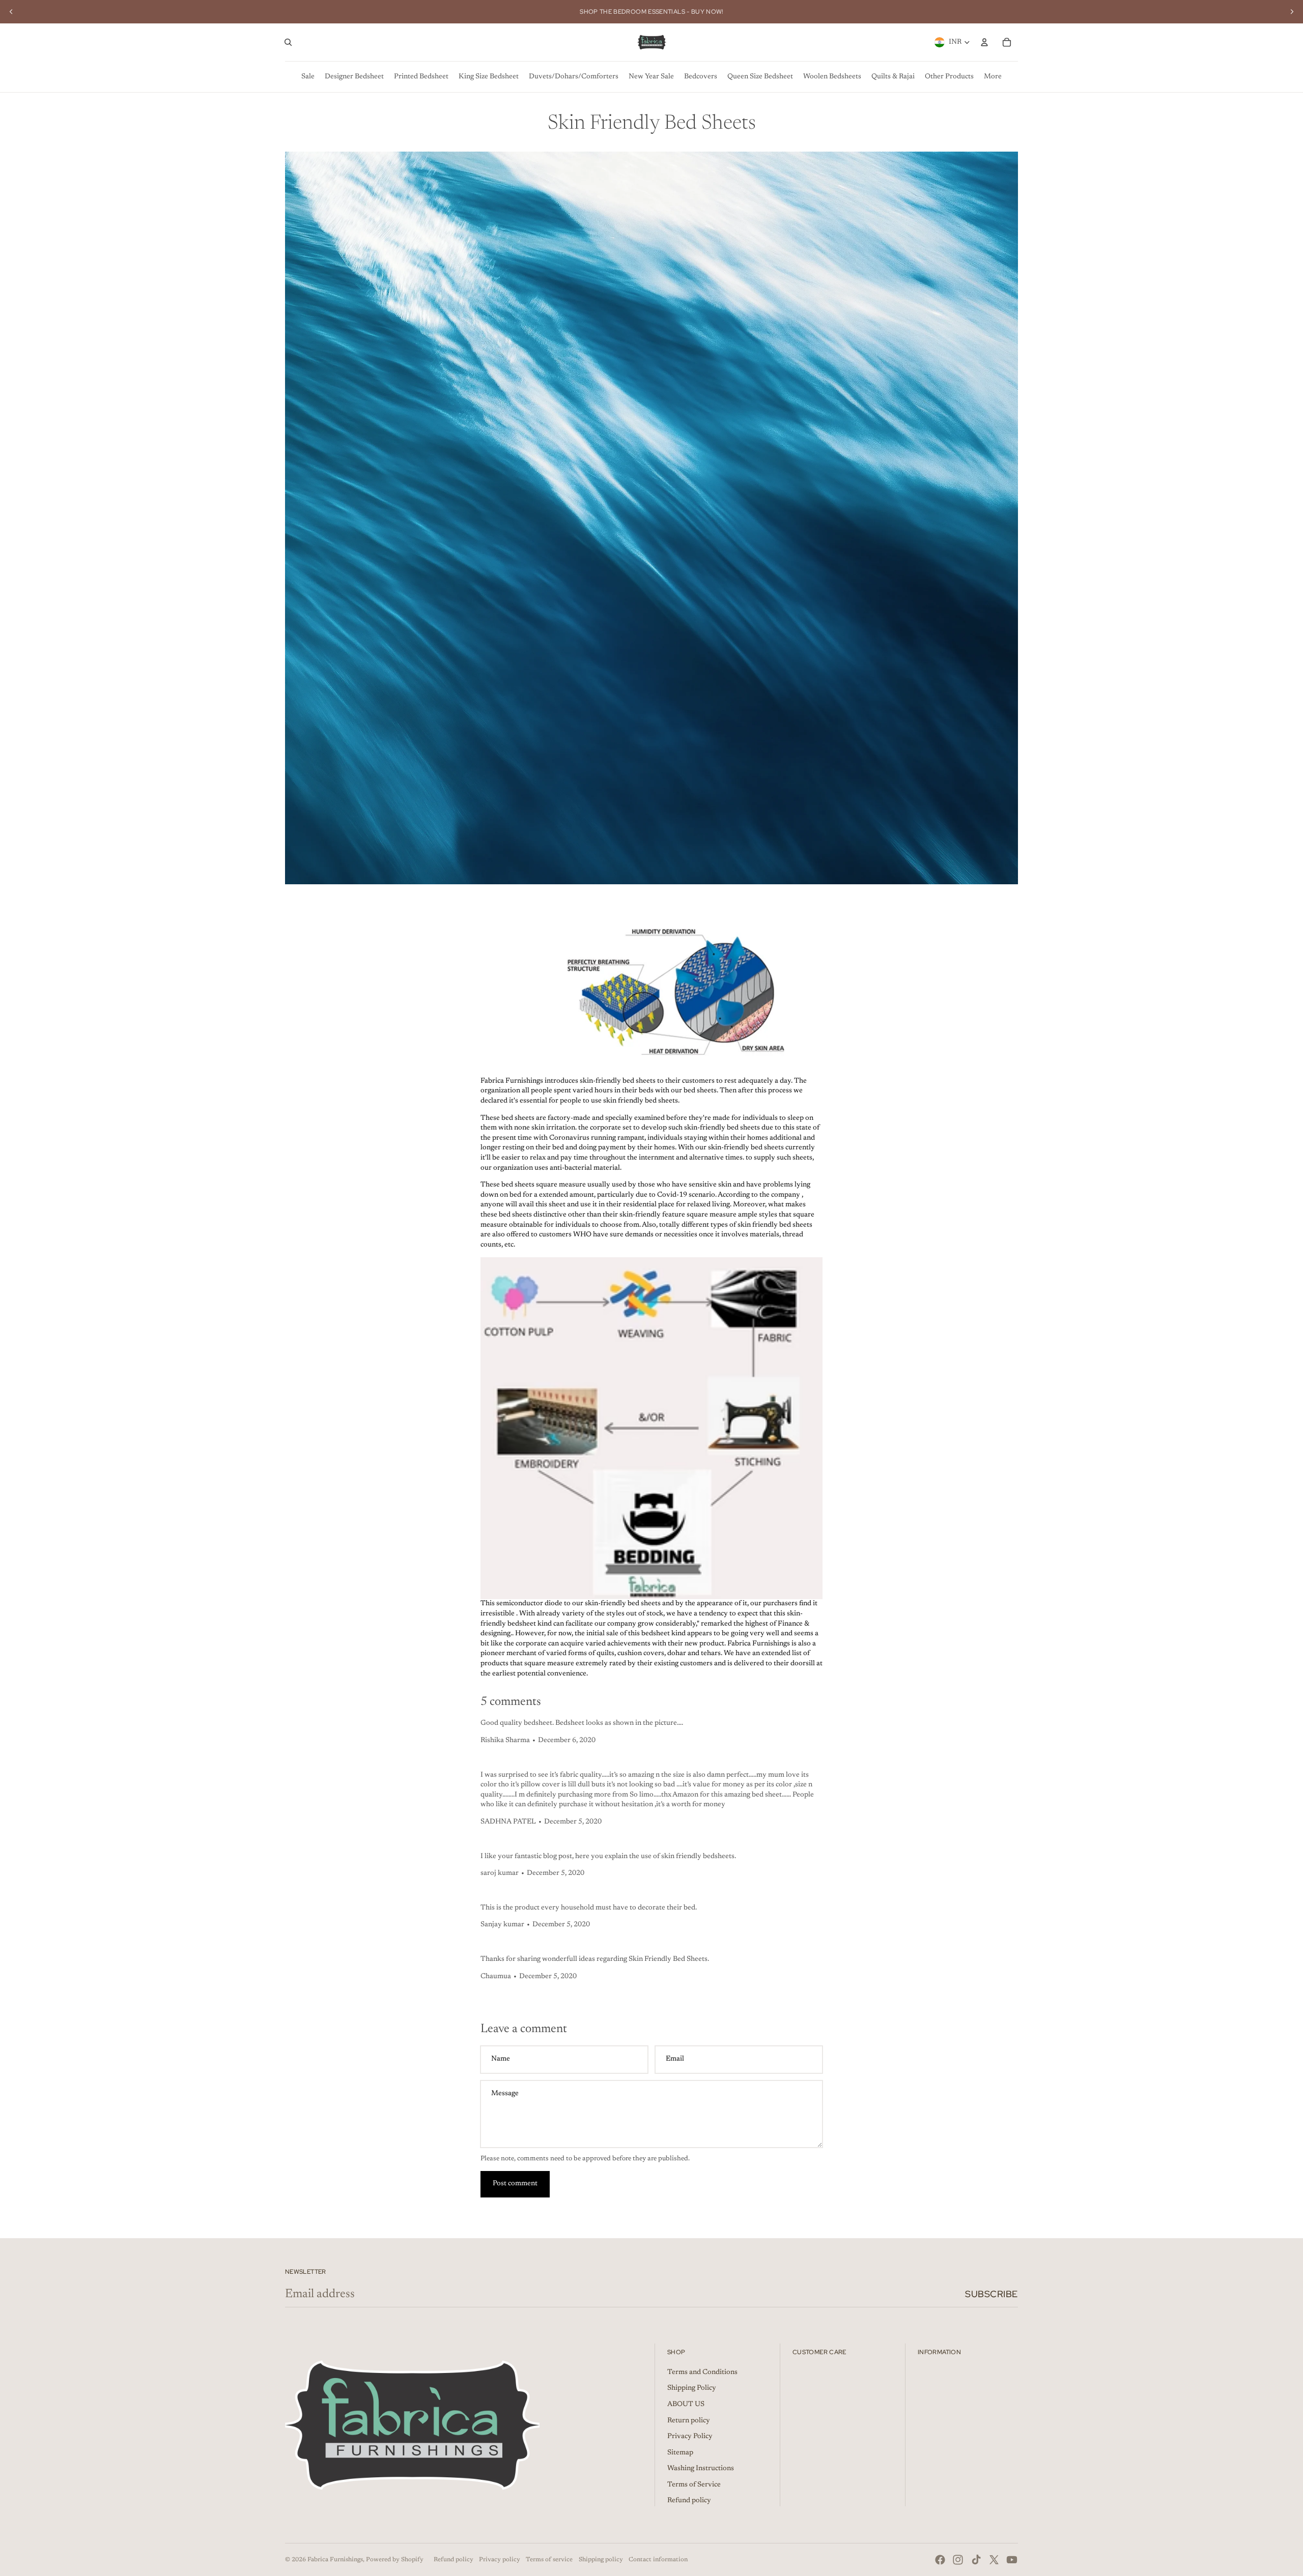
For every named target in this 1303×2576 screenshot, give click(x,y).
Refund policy (689, 2501)
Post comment (515, 2184)
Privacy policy (500, 2560)
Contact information (658, 2560)
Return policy (689, 2421)
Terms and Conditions (702, 2372)
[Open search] (288, 42)
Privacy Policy (690, 2437)
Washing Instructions (701, 2469)
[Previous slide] (11, 12)
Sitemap (680, 2453)
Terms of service (549, 2560)
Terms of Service (694, 2485)
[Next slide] (1292, 12)
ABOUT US (686, 2405)
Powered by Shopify (395, 2560)
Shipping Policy (692, 2388)
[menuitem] (308, 77)
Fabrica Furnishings (335, 2560)
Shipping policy (601, 2560)
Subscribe (992, 2294)
